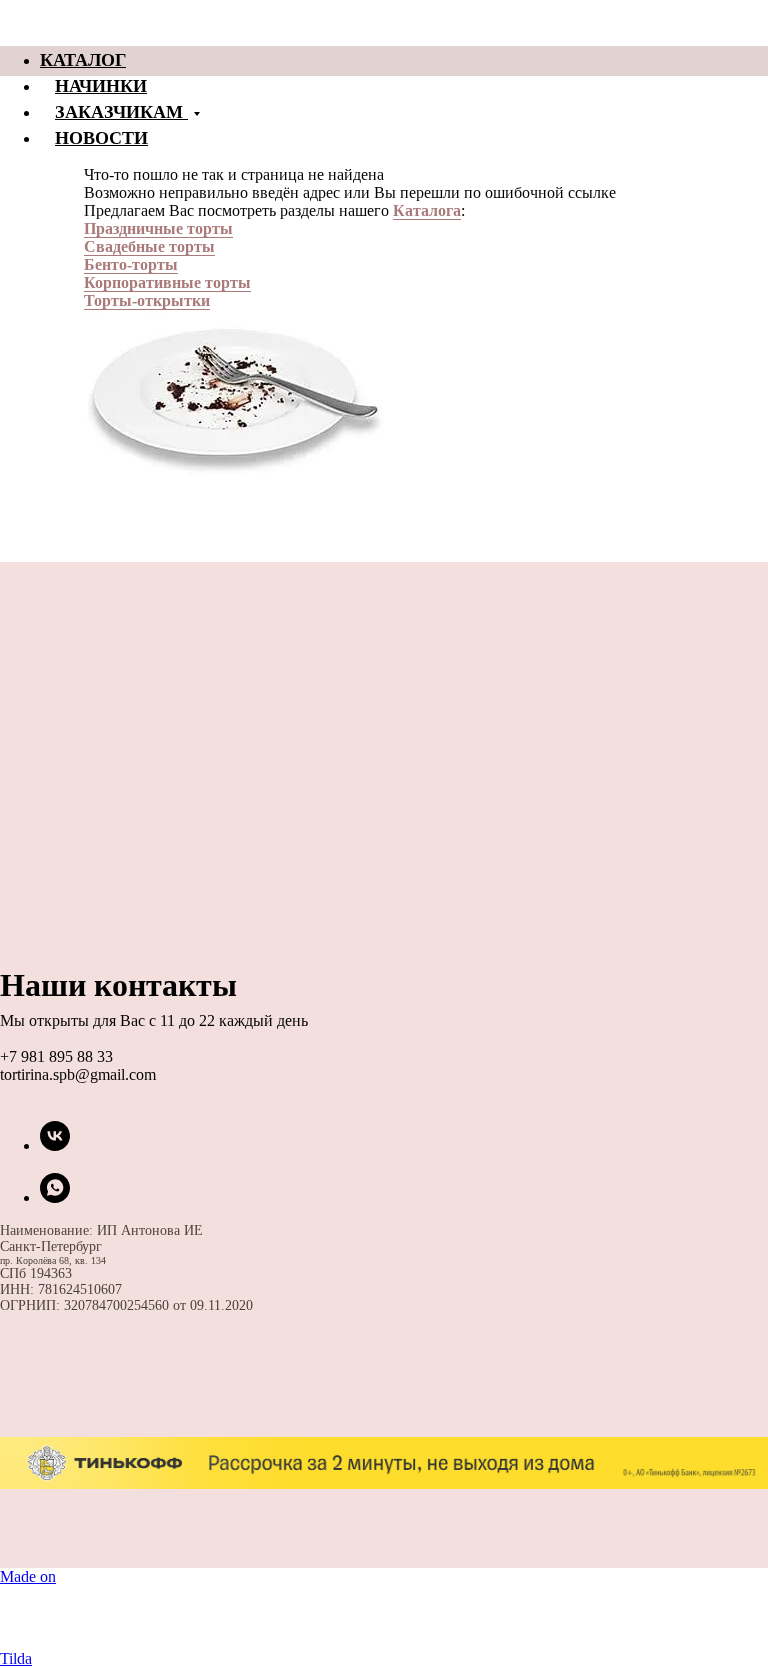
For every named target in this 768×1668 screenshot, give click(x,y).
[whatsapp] (55, 1197)
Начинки (101, 85)
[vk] (55, 1145)
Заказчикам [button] (121, 111)
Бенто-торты (131, 264)
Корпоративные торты (167, 282)
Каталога (427, 210)
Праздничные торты (158, 228)
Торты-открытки (147, 300)
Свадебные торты (149, 246)
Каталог (83, 59)
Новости (101, 137)
